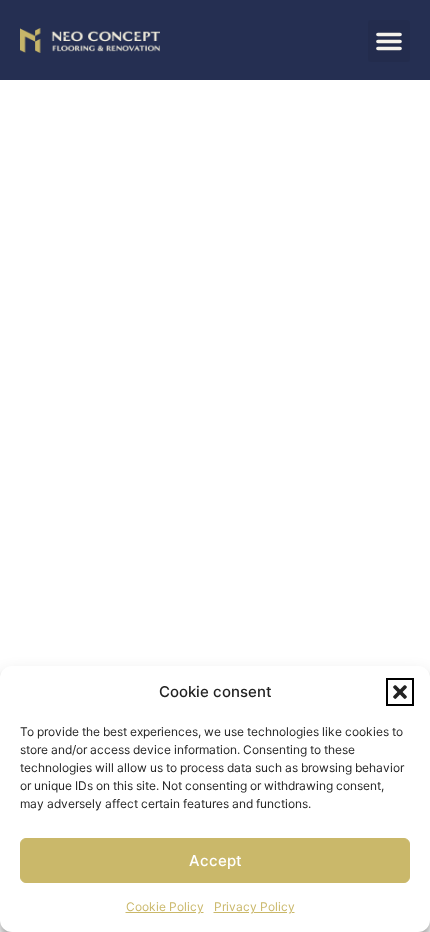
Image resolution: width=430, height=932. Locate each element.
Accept (215, 860)
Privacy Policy (254, 906)
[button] (400, 692)
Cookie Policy (165, 906)
